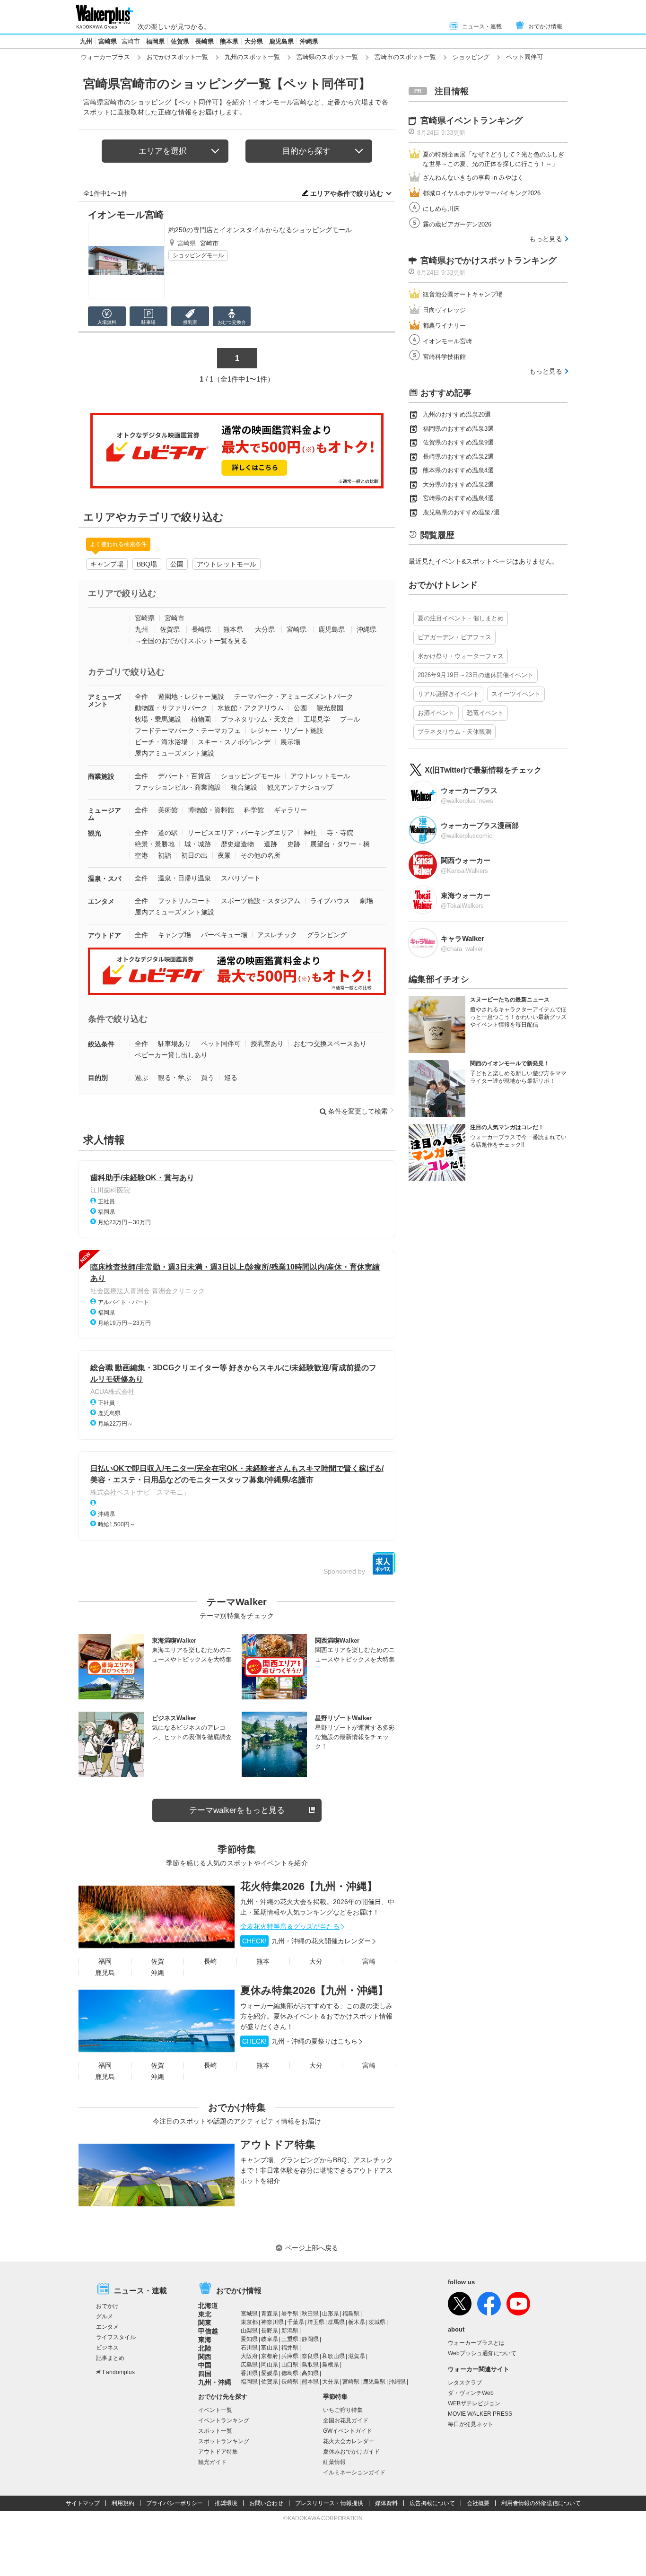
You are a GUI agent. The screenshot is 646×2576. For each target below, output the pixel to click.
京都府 (270, 2356)
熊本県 (229, 41)
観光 (95, 833)
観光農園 (330, 708)
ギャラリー (290, 810)
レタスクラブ (465, 2383)
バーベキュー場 (224, 935)
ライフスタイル (116, 2337)
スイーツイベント (516, 694)
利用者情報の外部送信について (541, 2503)
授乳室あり (267, 1044)
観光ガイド (212, 2462)
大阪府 (249, 2356)
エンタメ (101, 901)
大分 (316, 1961)
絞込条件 (101, 1044)
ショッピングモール (198, 255)
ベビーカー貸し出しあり (171, 1055)
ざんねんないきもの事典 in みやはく (473, 178)
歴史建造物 (237, 844)
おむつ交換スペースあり (330, 1044)
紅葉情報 (334, 2462)
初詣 (165, 855)
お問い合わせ (266, 2503)
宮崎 (369, 1961)
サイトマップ (83, 2503)
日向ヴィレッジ (444, 310)
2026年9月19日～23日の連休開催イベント (476, 675)
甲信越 (208, 2331)
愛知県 (249, 2339)
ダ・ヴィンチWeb (471, 2393)
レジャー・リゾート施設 (287, 731)
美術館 (168, 810)
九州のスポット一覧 (252, 57)
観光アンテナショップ (300, 787)
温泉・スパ (105, 879)
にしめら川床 (441, 209)
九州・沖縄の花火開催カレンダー (306, 1941)
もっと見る (546, 239)
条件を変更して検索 (358, 1111)
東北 (205, 2314)
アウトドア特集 (278, 2145)
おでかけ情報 (545, 26)
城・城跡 (198, 844)
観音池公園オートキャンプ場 (463, 294)
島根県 (331, 2365)
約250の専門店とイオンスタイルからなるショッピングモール (260, 230)
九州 (86, 41)
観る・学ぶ (175, 1078)
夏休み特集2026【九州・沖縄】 (314, 1990)
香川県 (249, 2373)
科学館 (254, 810)
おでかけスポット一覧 (177, 57)
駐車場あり (175, 1044)
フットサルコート (184, 901)
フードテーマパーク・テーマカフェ (188, 731)
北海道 (208, 2306)
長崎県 (205, 41)
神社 (310, 833)
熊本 (263, 1961)
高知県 (310, 2373)
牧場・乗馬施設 (158, 719)
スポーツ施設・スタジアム (261, 901)
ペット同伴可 (221, 1044)
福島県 (351, 2314)
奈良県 (310, 2356)
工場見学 (317, 719)
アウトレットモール (227, 564)
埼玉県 (316, 2322)
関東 (205, 2323)
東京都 (249, 2322)
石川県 (249, 2348)
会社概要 (478, 2503)
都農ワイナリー (444, 326)
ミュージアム (105, 814)
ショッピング (471, 57)
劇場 (367, 901)
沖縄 (157, 1973)
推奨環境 (226, 2503)
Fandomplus (119, 2372)
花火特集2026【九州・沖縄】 (309, 1886)
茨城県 (377, 2322)
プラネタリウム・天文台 (257, 719)
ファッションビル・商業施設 (178, 787)
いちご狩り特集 (343, 2410)
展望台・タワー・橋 (340, 844)
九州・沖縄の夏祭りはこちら (300, 2041)
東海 (205, 2340)
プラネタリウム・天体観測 (454, 732)
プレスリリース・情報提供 (329, 2503)
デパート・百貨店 (184, 776)
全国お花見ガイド (346, 2420)
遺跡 (271, 844)
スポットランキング (224, 2441)
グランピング (327, 935)
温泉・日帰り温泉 (184, 878)
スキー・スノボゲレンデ (234, 742)
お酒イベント (436, 713)
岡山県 (270, 2365)
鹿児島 (105, 1973)
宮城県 (249, 2314)
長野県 (270, 2331)
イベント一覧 (215, 2410)
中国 (205, 2365)
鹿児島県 (281, 41)
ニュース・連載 (482, 26)
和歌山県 (333, 2356)
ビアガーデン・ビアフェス (454, 637)
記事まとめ (110, 2358)
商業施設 (101, 776)
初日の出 (194, 855)
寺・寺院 (340, 833)
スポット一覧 (215, 2431)
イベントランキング (224, 2420)
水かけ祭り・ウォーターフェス (461, 656)
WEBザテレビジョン (474, 2403)
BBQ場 (147, 564)
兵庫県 (290, 2356)
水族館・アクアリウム (251, 708)
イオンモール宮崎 (126, 215)
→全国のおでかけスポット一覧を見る (191, 641)
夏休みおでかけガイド (351, 2452)
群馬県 (336, 2322)
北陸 (205, 2348)
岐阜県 (270, 2339)
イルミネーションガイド (354, 2472)
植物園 (201, 719)
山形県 (331, 2314)
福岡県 (155, 41)
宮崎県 (108, 41)
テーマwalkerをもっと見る (237, 1810)
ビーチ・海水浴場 (161, 742)
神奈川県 (272, 2322)
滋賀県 (357, 2356)
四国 (205, 2374)
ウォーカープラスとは (476, 2343)
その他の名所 (261, 855)
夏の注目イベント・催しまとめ (461, 618)
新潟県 (290, 2331)
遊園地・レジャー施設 (191, 696)
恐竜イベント (485, 713)
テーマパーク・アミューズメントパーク (294, 696)
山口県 (290, 2365)
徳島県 (290, 2373)
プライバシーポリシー (175, 2503)
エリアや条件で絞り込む (347, 193)
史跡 (294, 844)
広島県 (249, 2365)
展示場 (290, 742)
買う (208, 1078)
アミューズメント (105, 701)
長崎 (210, 1961)
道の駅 (168, 833)
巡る (231, 1078)
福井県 (290, 2348)
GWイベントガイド (348, 2431)
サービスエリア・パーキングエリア (241, 833)
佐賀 (157, 1961)
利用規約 (123, 2503)
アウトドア (105, 935)
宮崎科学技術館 (444, 357)
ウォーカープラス (105, 57)
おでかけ (107, 2306)
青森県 (270, 2314)
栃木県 (357, 2322)
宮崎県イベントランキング (471, 121)
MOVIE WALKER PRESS (480, 2414)
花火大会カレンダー (349, 2441)
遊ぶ (141, 1078)
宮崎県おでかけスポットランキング (489, 261)
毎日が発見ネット (471, 2424)
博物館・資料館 (211, 810)
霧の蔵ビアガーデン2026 (457, 224)
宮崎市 (131, 41)
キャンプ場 (107, 564)
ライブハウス (330, 901)
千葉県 (296, 2322)
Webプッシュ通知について (482, 2353)
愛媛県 (270, 2373)
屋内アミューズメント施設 (175, 753)
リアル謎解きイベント (448, 694)
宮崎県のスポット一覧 (327, 57)
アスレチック (277, 935)
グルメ (105, 2316)
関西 (205, 2357)
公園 (177, 564)
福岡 (105, 1961)
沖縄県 (309, 41)
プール (350, 719)
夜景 (224, 855)
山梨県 (249, 2331)
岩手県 (290, 2314)
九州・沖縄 (215, 2382)
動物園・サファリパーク (171, 708)
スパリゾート (241, 878)
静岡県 (310, 2339)
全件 (141, 696)
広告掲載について (432, 2503)
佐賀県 (180, 41)
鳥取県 (310, 2365)
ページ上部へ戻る (312, 2248)
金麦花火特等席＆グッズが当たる (290, 1926)
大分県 (254, 41)
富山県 (270, 2348)
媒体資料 (386, 2503)
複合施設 (244, 787)
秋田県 (310, 2314)
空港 (141, 855)
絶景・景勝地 (155, 844)
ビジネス (107, 2348)
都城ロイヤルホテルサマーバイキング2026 (482, 193)
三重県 (290, 2339)
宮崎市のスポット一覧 (405, 57)
